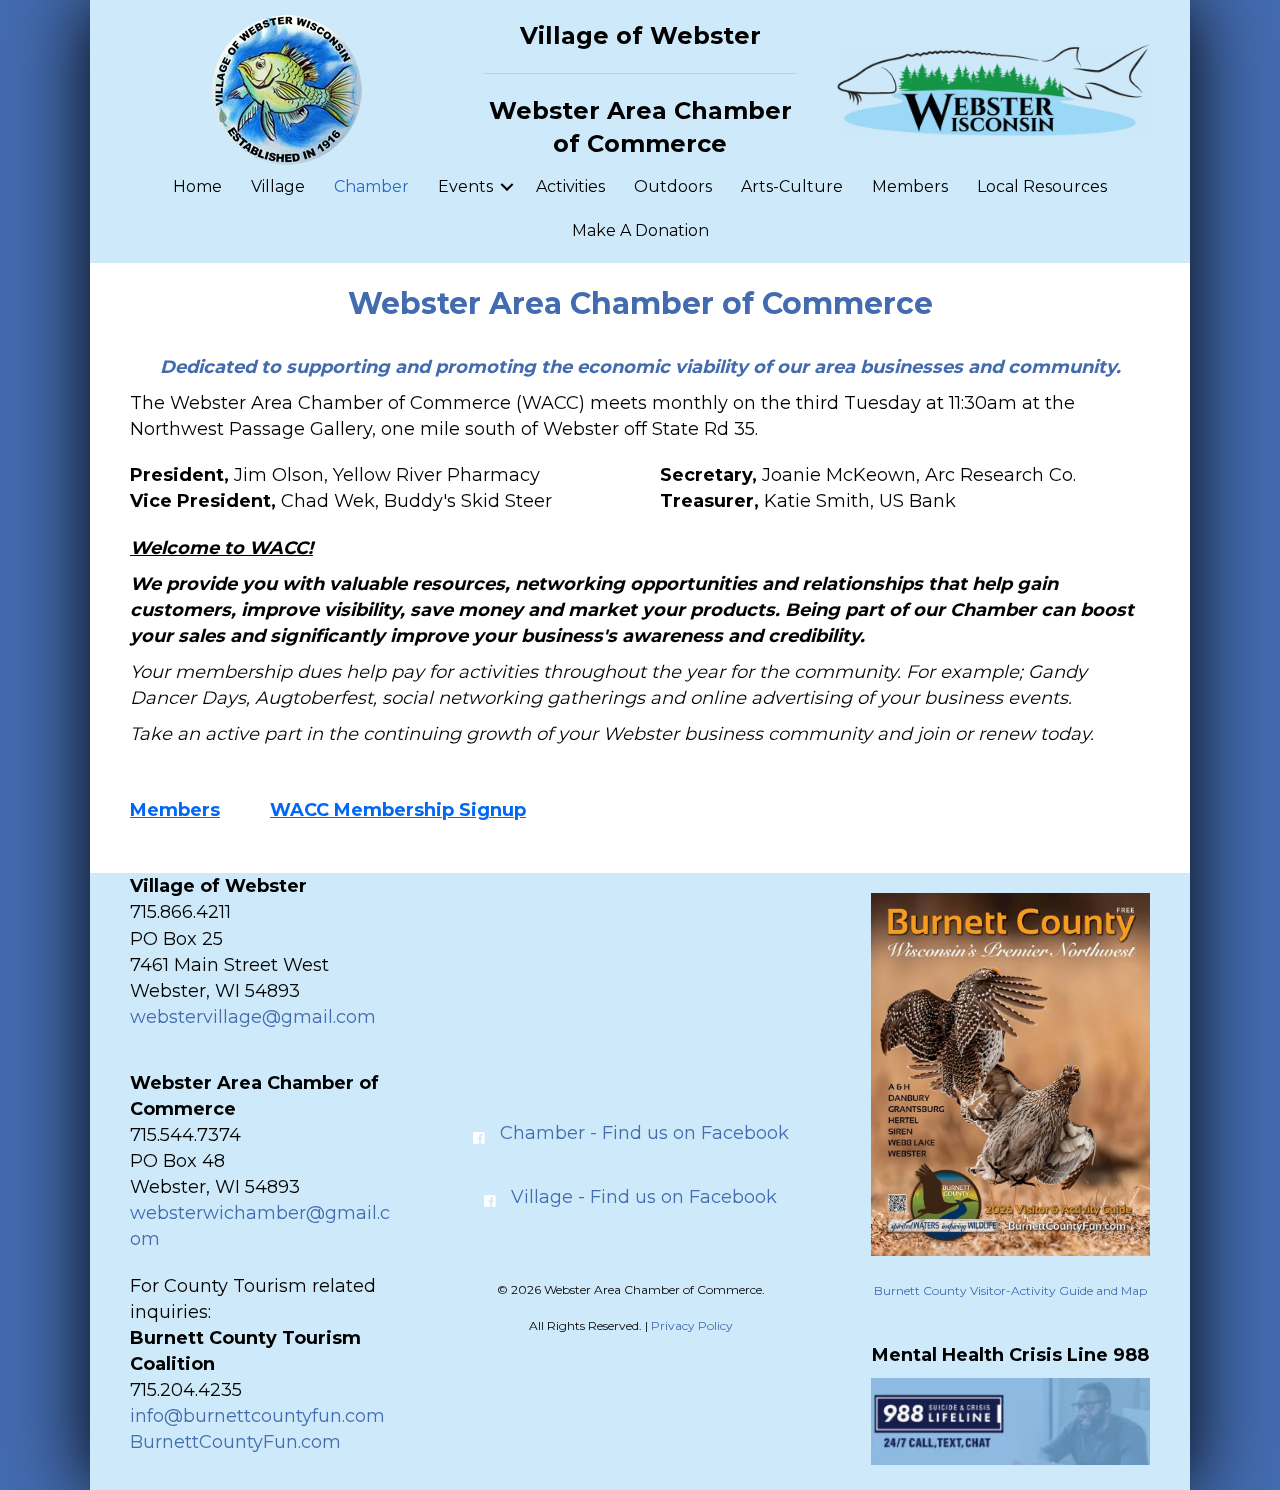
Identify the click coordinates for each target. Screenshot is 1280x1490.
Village (278, 186)
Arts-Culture (792, 186)
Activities (570, 186)
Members (910, 186)
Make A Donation (640, 230)
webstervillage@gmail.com (253, 1017)
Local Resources (1042, 186)
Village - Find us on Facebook (644, 1197)
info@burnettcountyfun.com (257, 1416)
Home (197, 186)
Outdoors (673, 186)
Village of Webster (640, 35)
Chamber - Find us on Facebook (644, 1133)
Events (465, 186)
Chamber (371, 186)
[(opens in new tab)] (1010, 1073)
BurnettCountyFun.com (235, 1442)
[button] (507, 187)
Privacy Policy (692, 1325)
